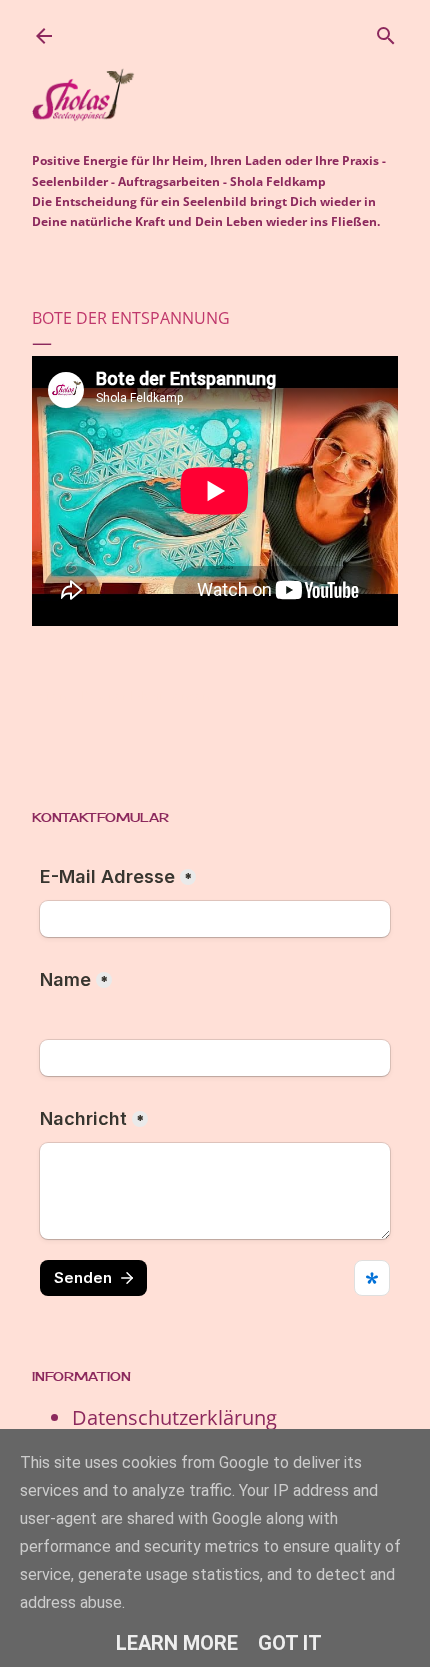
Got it (290, 1643)
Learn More (177, 1643)
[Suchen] (386, 32)
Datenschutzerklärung (174, 1417)
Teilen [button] (49, 695)
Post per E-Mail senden (145, 695)
